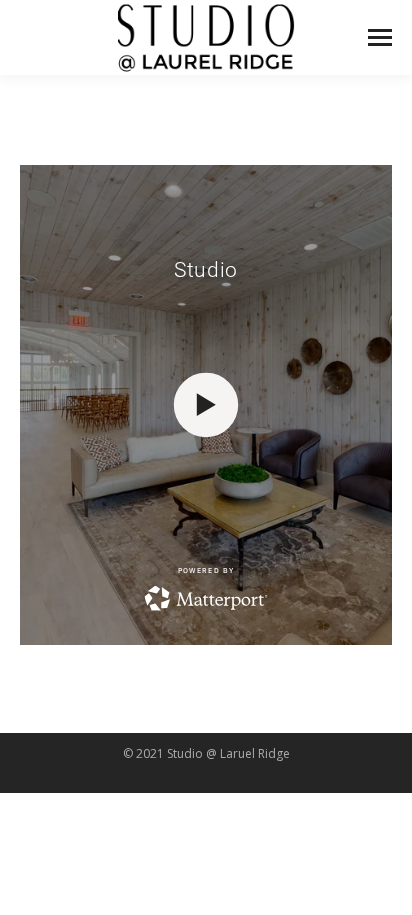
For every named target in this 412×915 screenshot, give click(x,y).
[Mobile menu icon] (380, 37)
